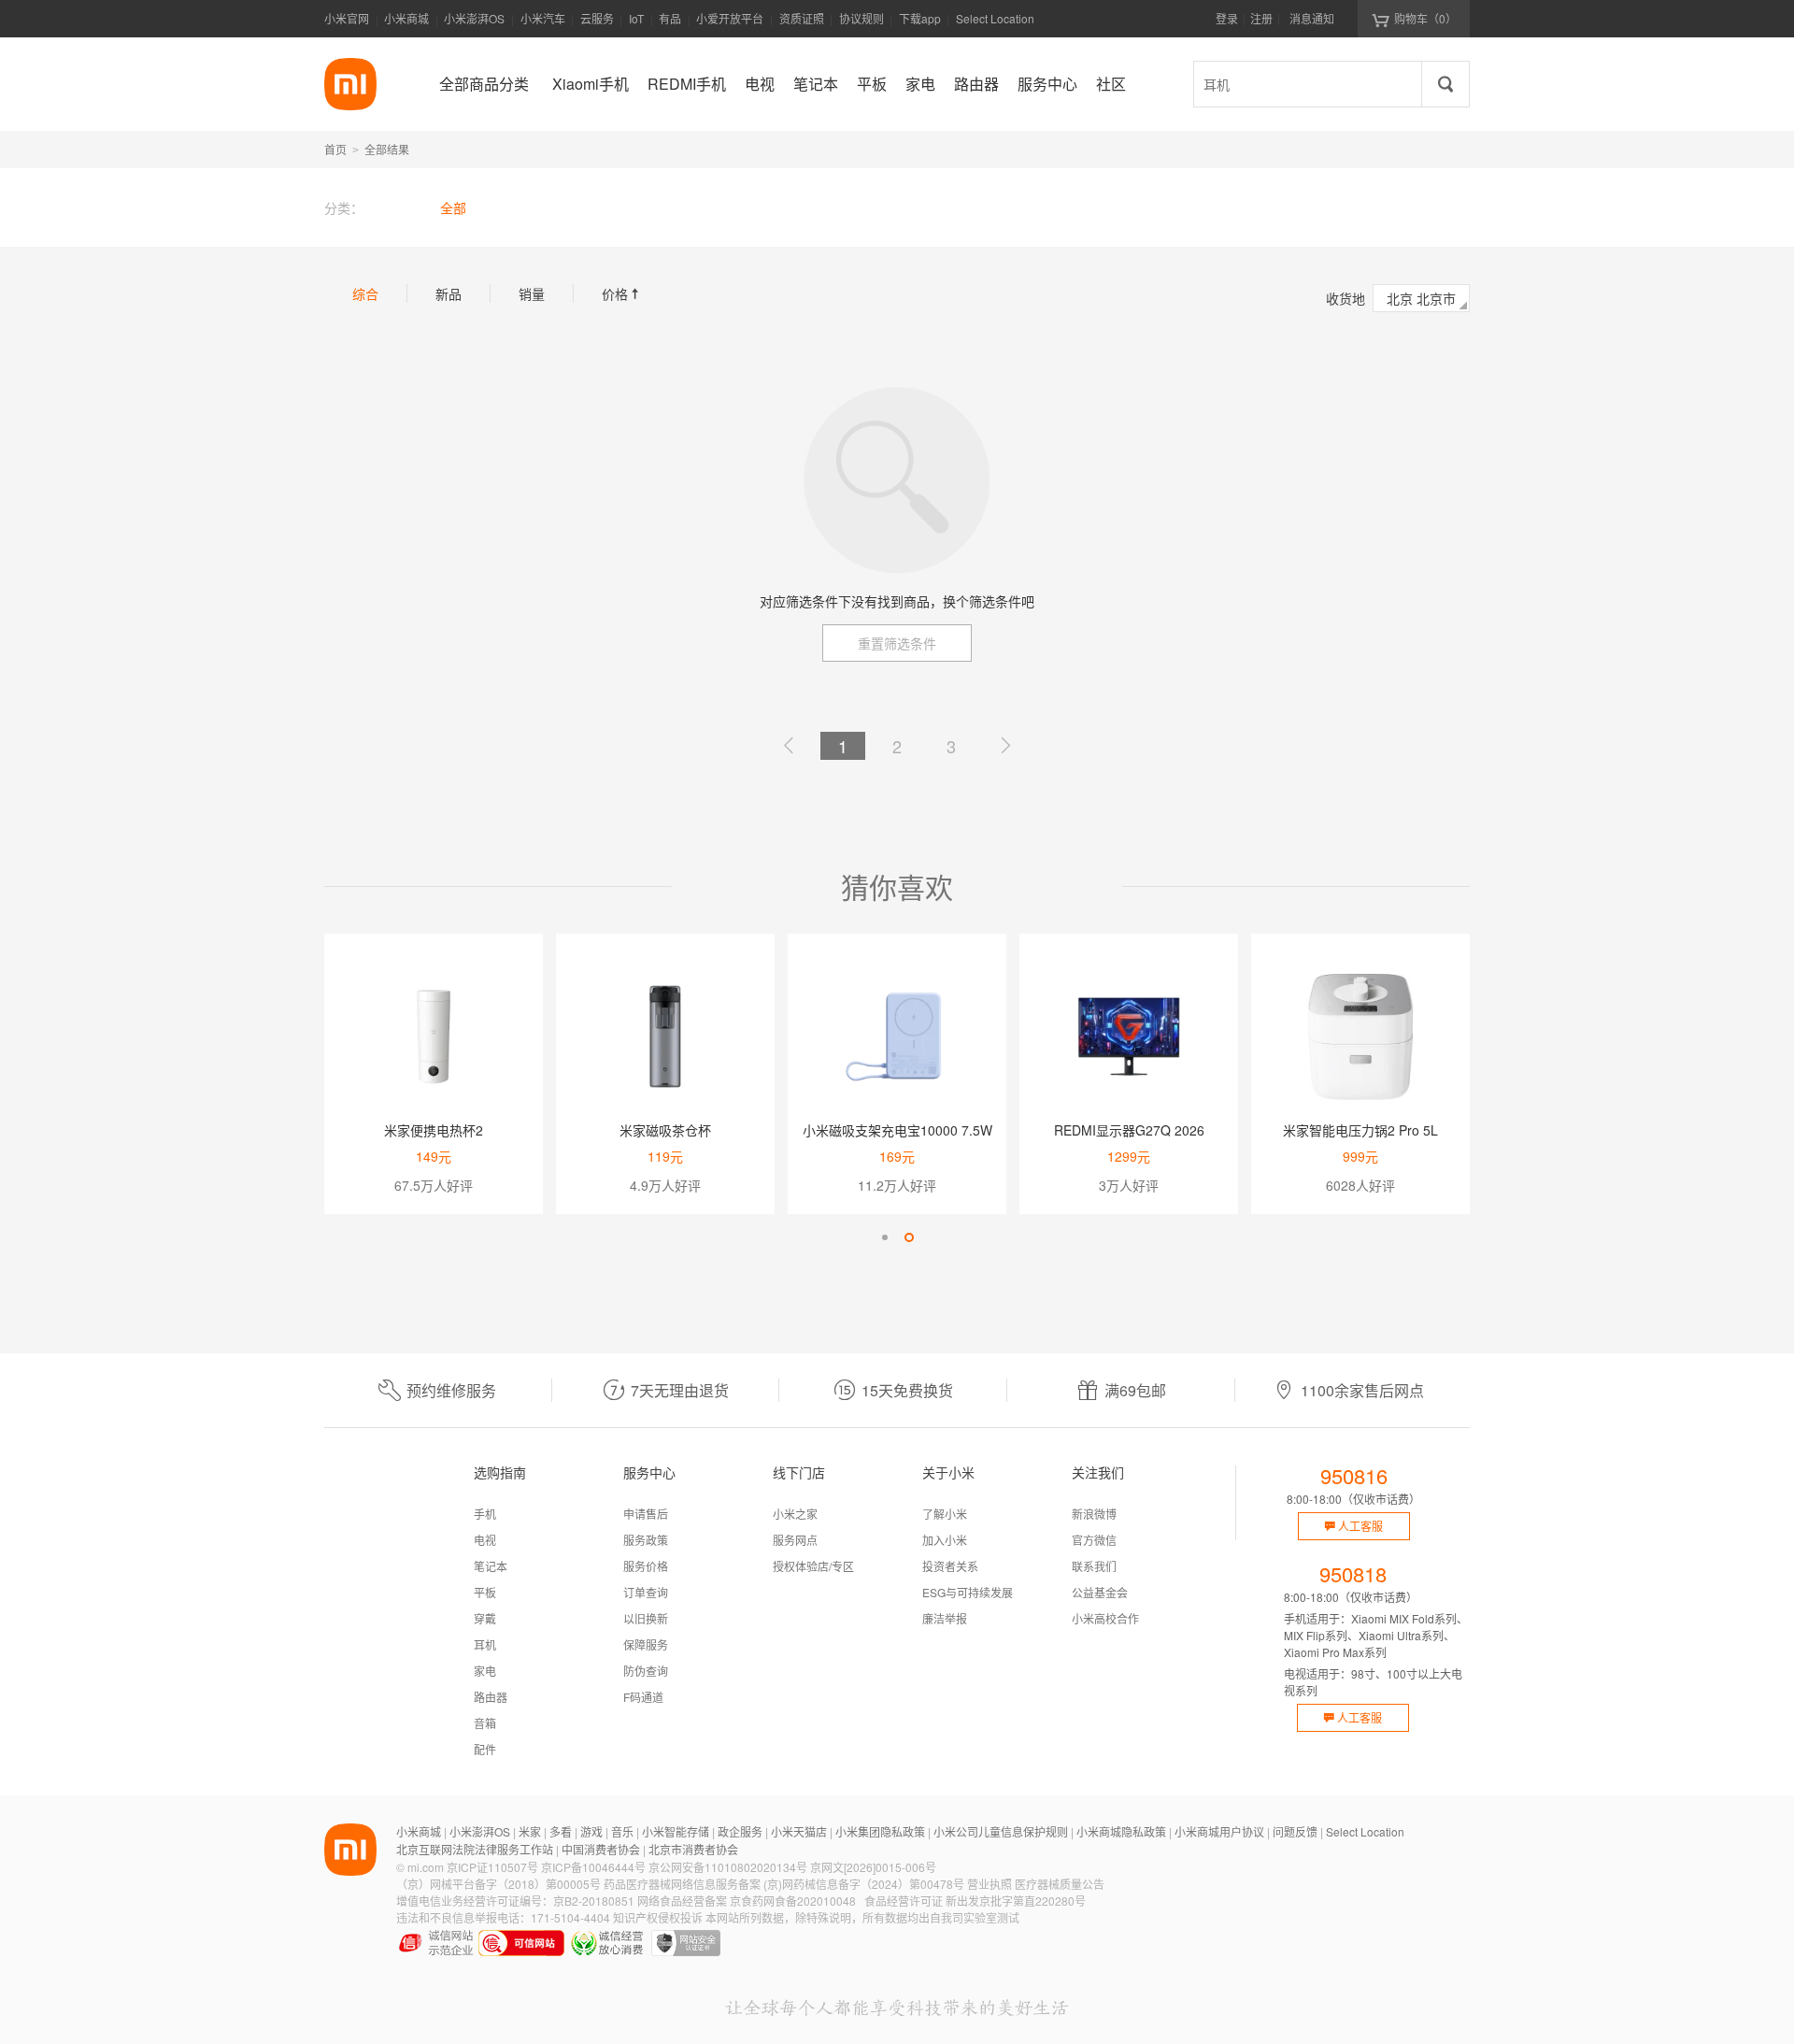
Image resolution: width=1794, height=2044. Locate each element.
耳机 (485, 1644)
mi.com (426, 1867)
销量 (532, 293)
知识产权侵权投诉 (658, 1917)
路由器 (491, 1697)
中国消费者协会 (601, 1849)
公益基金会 (1100, 1592)
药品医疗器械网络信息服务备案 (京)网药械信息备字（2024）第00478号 (784, 1884)
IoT (636, 18)
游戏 (591, 1831)
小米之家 (795, 1514)
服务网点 (795, 1540)
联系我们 (1094, 1566)
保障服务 (646, 1644)
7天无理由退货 (680, 1390)
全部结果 (387, 149)
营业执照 (990, 1884)
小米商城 (406, 18)
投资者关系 (950, 1566)
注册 (1261, 18)
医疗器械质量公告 (1060, 1884)
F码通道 (643, 1697)
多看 (561, 1831)
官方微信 (1094, 1540)
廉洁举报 (945, 1618)
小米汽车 (543, 18)
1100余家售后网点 (1362, 1390)
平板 (485, 1592)
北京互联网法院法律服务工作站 (475, 1849)
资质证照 (802, 18)
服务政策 (646, 1540)
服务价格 (646, 1566)
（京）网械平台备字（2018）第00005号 (498, 1884)
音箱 (485, 1723)
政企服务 (740, 1831)
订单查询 (646, 1592)
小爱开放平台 (730, 18)
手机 (485, 1514)
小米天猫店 (799, 1831)
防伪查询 (646, 1671)
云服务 (597, 18)
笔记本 (491, 1566)
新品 (448, 293)
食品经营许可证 (904, 1901)
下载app (920, 24)
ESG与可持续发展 (968, 1592)
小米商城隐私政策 (1121, 1831)
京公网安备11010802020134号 (728, 1867)
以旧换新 (646, 1618)
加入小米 (945, 1540)
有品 (670, 18)
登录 (1227, 18)
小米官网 (347, 18)
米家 (530, 1831)
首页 (335, 149)
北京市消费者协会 (693, 1849)
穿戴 (485, 1618)
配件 (485, 1749)
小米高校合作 (1105, 1618)
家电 (485, 1671)
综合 (365, 293)
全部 (453, 207)
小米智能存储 (676, 1831)
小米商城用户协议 (1219, 1831)
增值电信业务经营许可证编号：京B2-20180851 (515, 1901)
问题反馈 (1295, 1831)
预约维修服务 (451, 1390)
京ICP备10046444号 (593, 1867)
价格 (622, 293)
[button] (885, 1237)
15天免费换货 (907, 1390)
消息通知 (1312, 18)
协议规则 (861, 18)
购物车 (1425, 18)
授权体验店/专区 (813, 1566)
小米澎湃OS (474, 18)
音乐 (622, 1831)
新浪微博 (1094, 1514)
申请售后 (646, 1514)
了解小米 (945, 1514)
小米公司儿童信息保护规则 (1001, 1831)
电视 (485, 1540)
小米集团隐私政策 (880, 1831)
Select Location (995, 18)
